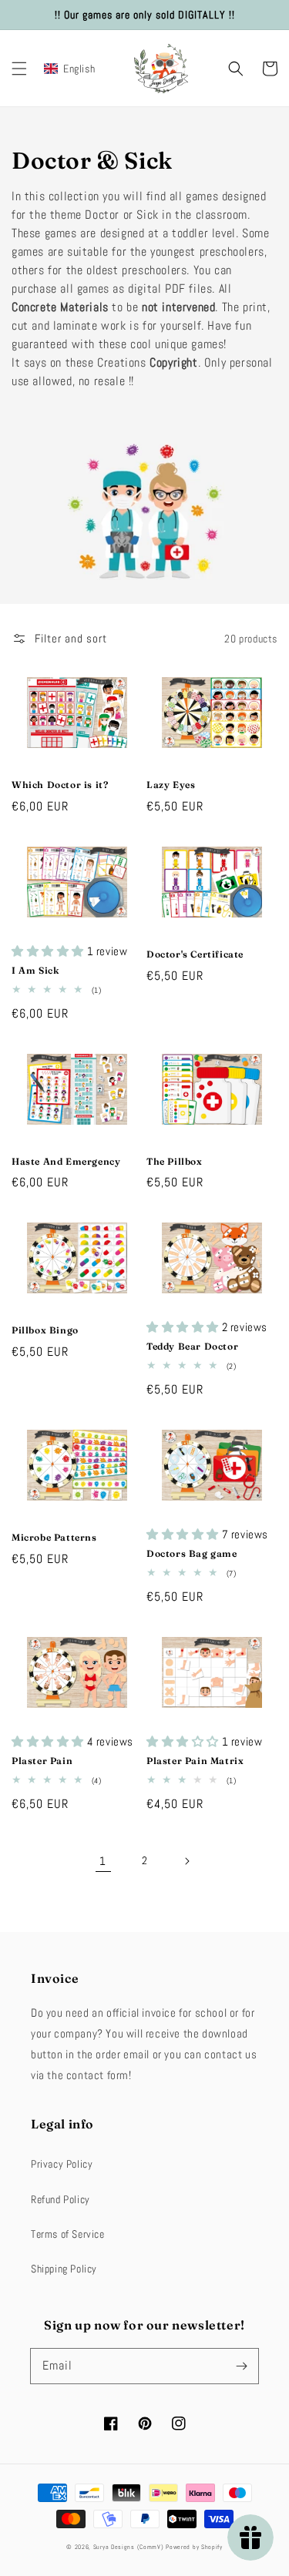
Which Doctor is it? (60, 785)
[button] (19, 69)
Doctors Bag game (192, 1553)
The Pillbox (175, 1161)
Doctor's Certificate (195, 954)
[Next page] (187, 1861)
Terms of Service (68, 2234)
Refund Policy (60, 2199)
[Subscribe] (241, 2366)
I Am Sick (35, 970)
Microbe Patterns (54, 1537)
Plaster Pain (42, 1761)
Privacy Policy (62, 2164)
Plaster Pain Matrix (195, 1761)
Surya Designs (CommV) (129, 2547)
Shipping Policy (64, 2269)
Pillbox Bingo (45, 1330)
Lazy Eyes (171, 785)
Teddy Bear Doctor (192, 1346)
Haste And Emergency (66, 1161)
